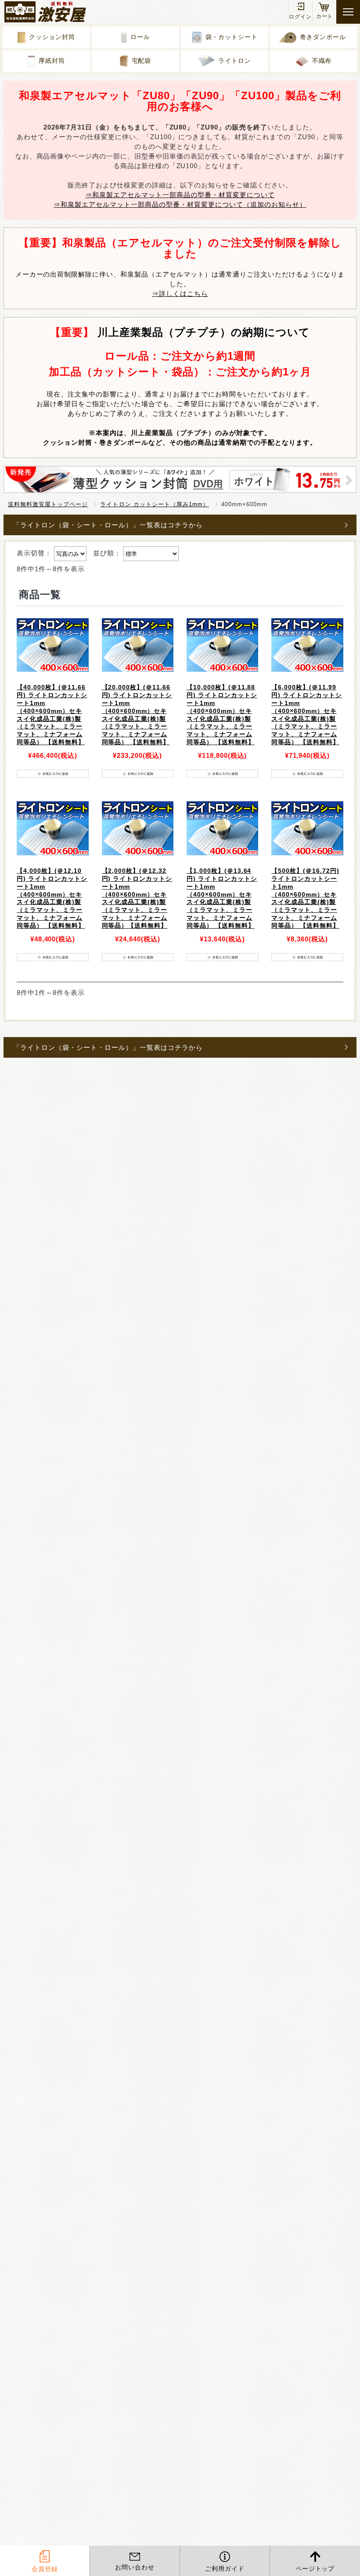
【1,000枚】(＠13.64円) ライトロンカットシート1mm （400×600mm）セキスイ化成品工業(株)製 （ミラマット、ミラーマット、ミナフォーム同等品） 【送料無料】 (222, 898)
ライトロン (235, 61)
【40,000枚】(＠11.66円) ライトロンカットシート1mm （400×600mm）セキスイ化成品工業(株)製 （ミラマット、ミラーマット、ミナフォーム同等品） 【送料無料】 (52, 715)
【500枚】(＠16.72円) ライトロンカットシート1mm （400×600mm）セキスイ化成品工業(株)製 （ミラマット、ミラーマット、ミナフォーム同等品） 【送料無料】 (305, 898)
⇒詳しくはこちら (180, 294)
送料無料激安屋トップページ (48, 504)
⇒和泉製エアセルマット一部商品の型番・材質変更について (180, 195)
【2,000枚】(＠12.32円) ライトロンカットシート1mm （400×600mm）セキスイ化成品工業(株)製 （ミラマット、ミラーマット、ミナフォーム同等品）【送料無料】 (137, 898)
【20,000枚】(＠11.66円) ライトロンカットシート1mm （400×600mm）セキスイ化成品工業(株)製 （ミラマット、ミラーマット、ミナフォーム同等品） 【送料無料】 (137, 715)
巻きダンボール (323, 37)
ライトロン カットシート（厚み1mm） (154, 504)
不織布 (322, 61)
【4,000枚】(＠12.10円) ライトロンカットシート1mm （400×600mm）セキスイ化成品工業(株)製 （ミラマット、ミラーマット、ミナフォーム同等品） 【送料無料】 (52, 898)
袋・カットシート (232, 37)
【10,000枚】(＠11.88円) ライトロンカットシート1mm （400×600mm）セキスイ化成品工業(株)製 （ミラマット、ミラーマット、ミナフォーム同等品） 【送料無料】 (222, 715)
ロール (140, 37)
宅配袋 (142, 61)
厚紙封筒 (52, 61)
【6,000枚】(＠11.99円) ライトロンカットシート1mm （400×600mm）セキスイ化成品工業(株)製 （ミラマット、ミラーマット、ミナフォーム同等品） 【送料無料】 (307, 715)
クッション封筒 (52, 37)
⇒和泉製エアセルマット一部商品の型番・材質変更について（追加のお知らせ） (180, 204)
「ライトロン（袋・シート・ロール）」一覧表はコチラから (108, 525)
